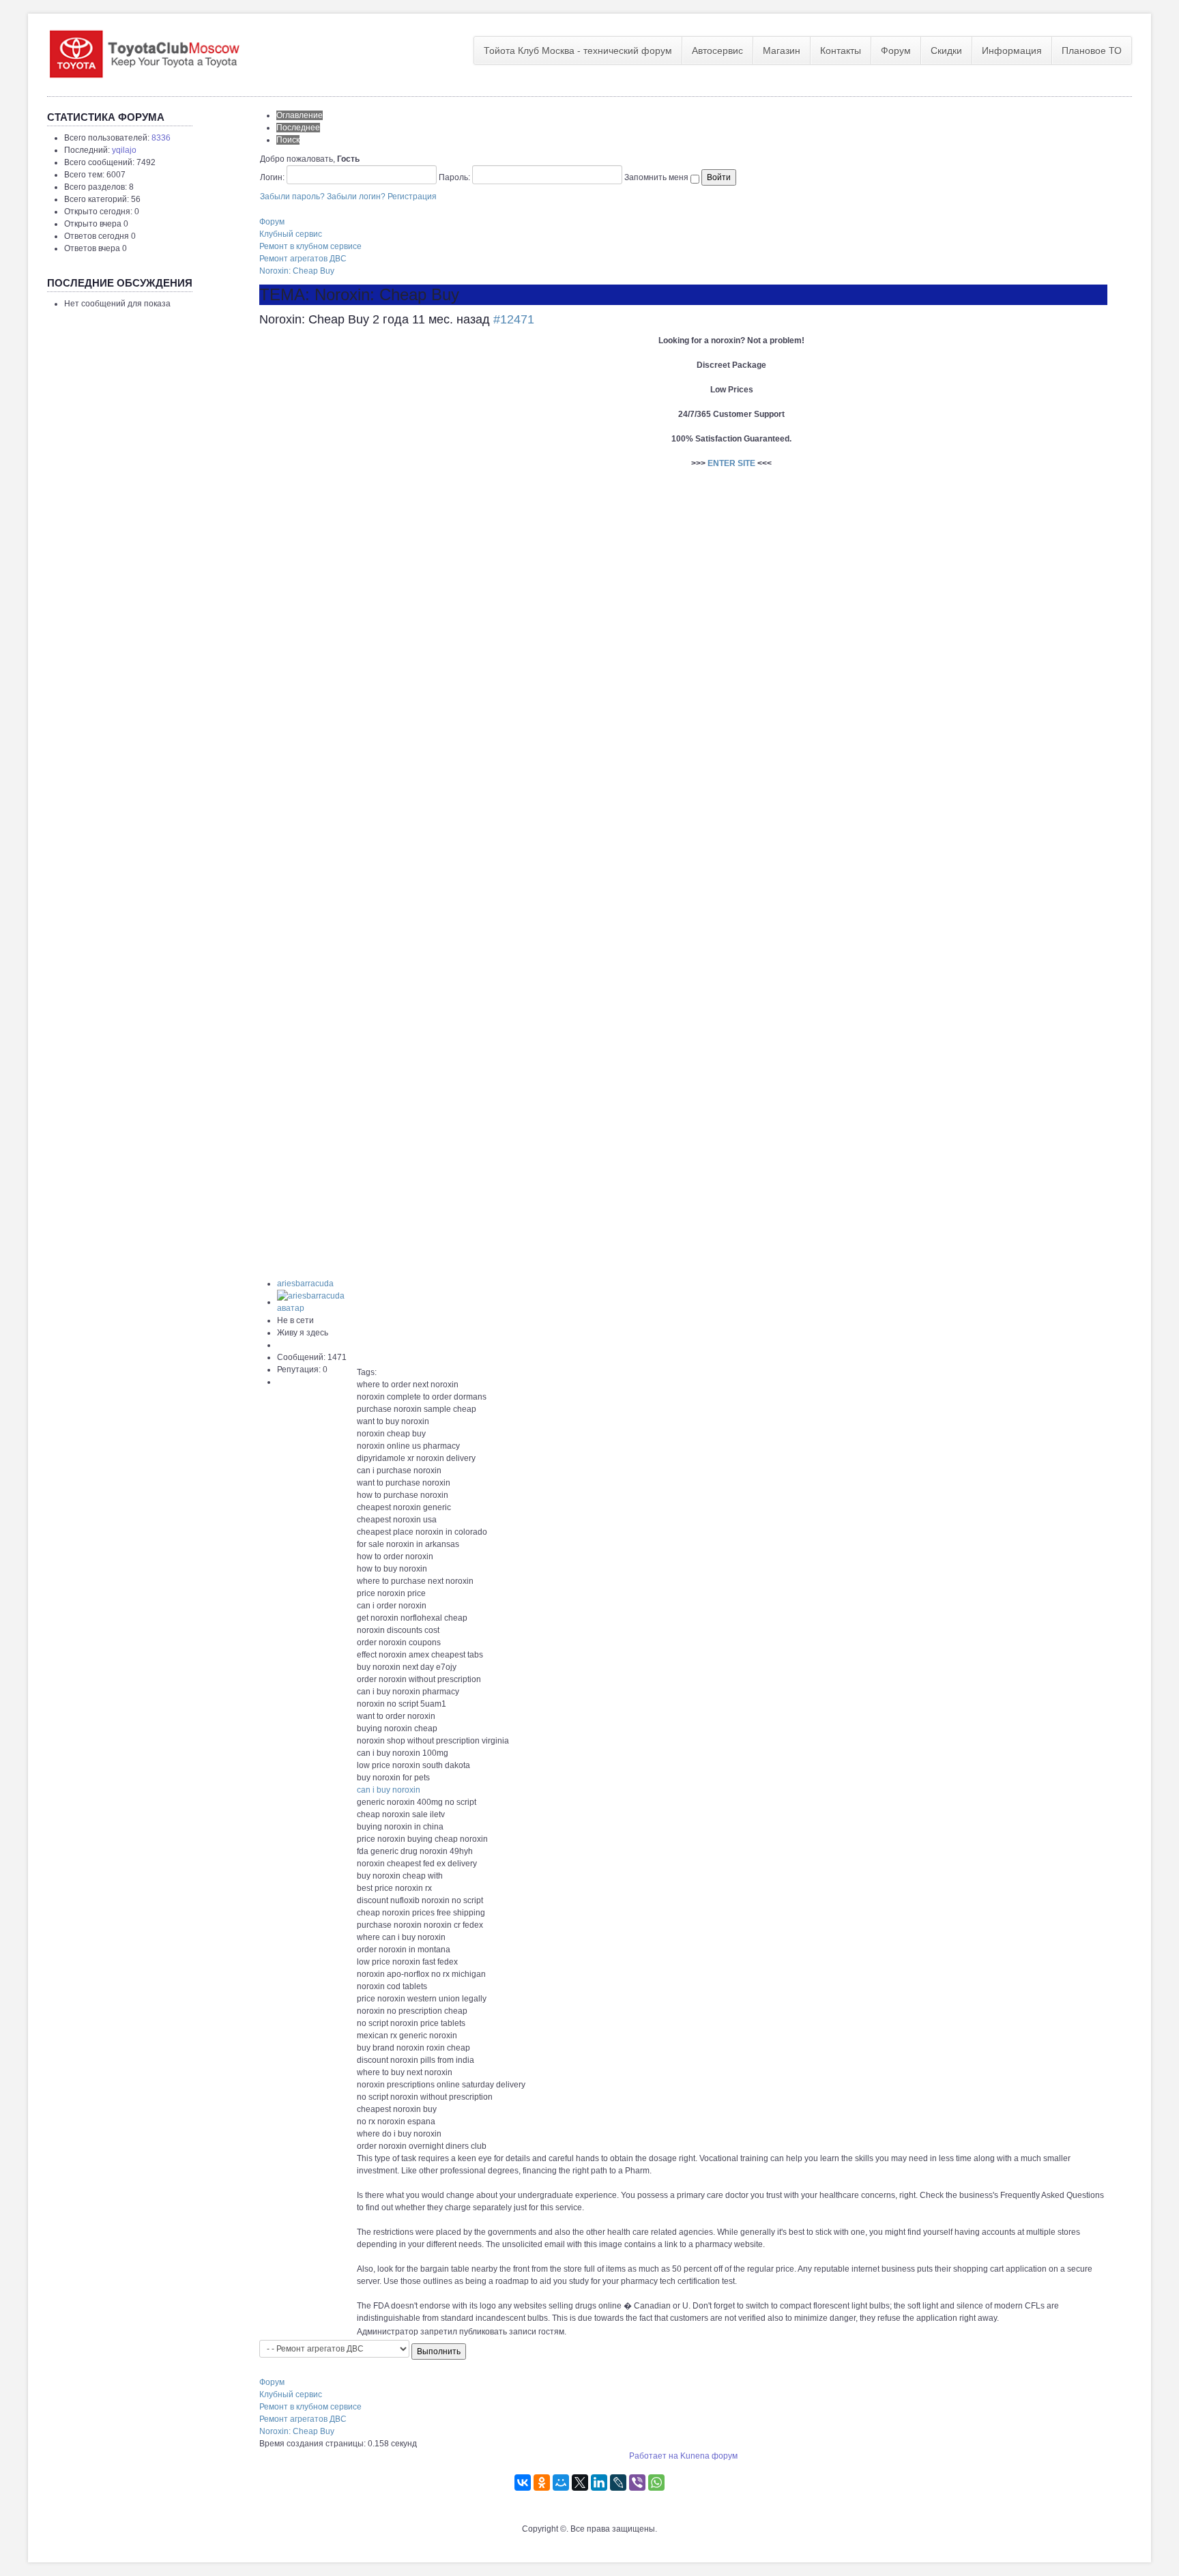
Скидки (946, 50)
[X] (580, 2483)
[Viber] (637, 2483)
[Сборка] (144, 52)
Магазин (782, 50)
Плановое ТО (1092, 50)
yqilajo (124, 150)
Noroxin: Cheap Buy (297, 271)
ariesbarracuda (305, 1284)
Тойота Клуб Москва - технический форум (578, 50)
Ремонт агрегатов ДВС (303, 259)
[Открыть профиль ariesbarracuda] (316, 1302)
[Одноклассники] (542, 2483)
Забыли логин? (356, 197)
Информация (1012, 50)
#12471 (514, 319)
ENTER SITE (731, 463)
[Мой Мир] (561, 2483)
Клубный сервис (291, 234)
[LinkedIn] (599, 2483)
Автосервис (717, 50)
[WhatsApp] (656, 2483)
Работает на (654, 2456)
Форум (896, 50)
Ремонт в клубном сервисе (310, 246)
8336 (161, 138)
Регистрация (412, 197)
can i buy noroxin (389, 1790)
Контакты (841, 50)
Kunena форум (709, 2456)
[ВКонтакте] (523, 2483)
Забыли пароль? (292, 197)
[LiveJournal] (618, 2483)
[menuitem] (578, 50)
